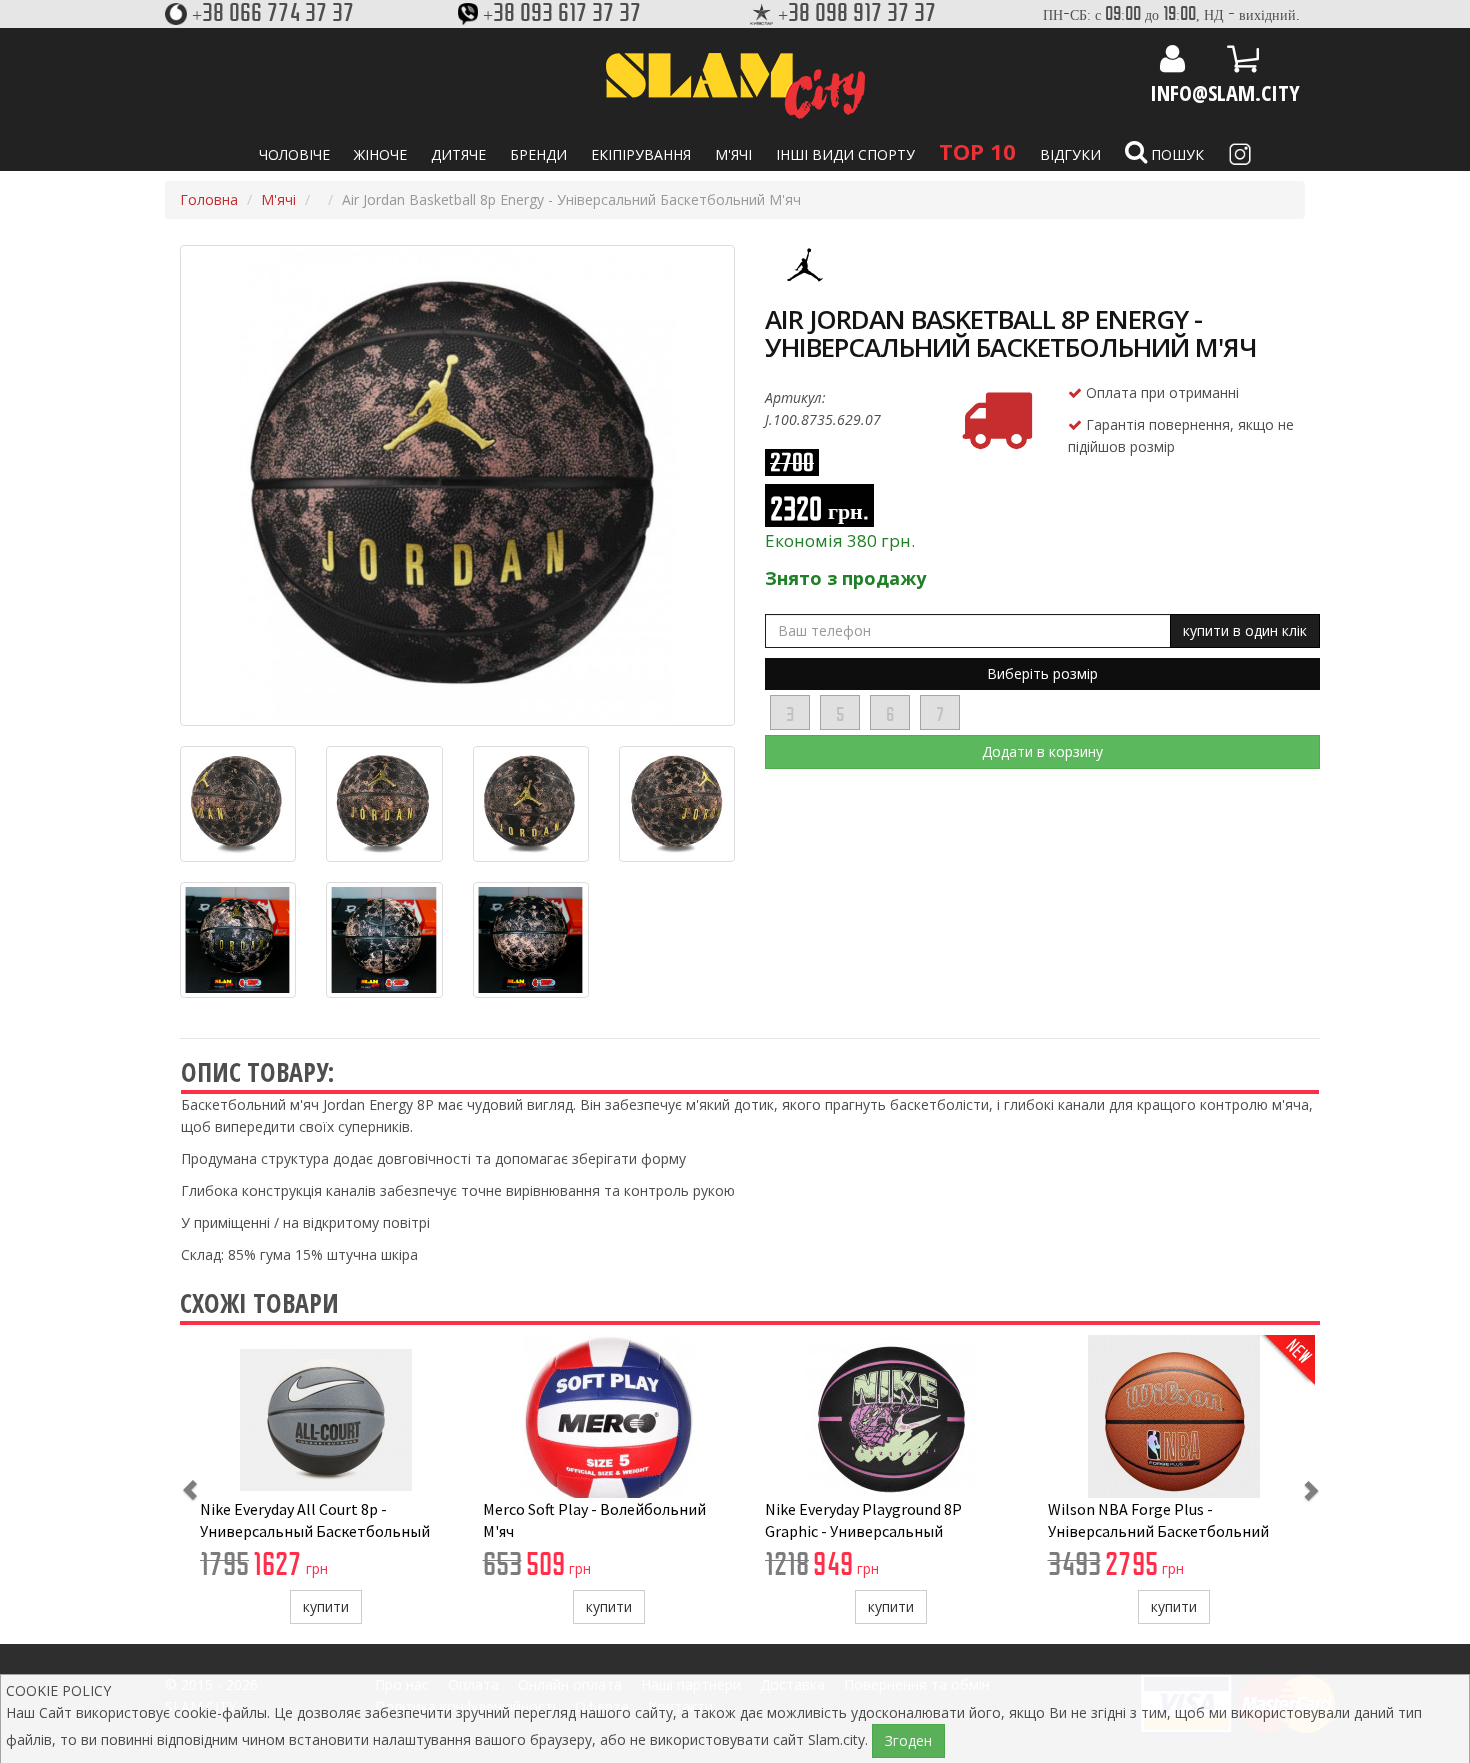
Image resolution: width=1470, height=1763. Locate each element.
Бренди (538, 154)
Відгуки (1070, 154)
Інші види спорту (845, 154)
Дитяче (458, 154)
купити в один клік (1245, 630)
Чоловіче (294, 154)
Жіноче (380, 154)
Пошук (1175, 154)
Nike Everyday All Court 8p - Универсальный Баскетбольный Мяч (315, 1531)
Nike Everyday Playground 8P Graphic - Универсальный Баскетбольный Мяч (863, 1531)
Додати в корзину (1042, 751)
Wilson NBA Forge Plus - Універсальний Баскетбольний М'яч (1158, 1531)
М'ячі (733, 154)
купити (326, 1606)
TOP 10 (977, 151)
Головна (209, 199)
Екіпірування (641, 154)
